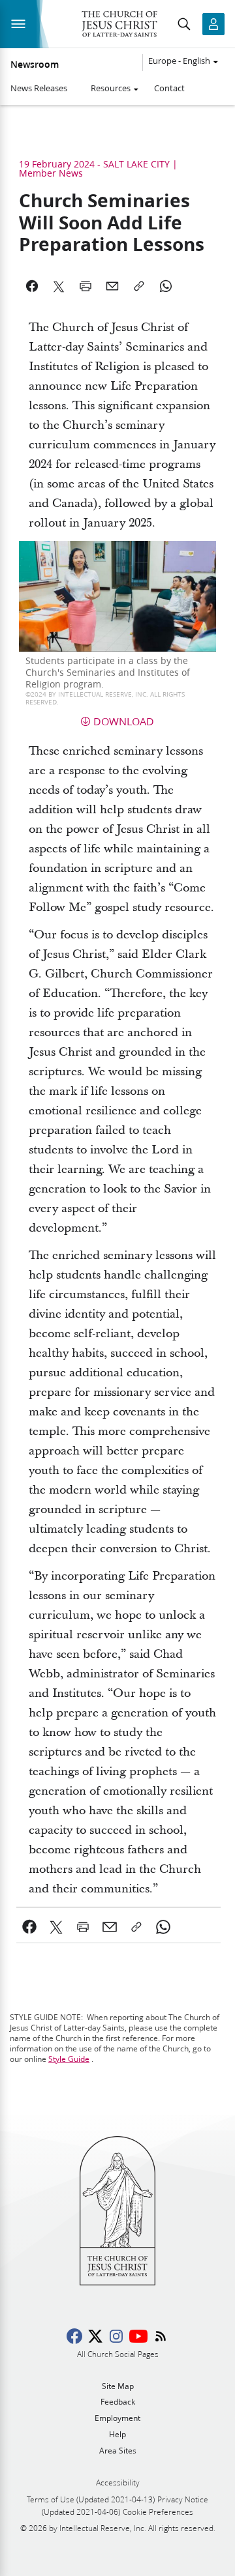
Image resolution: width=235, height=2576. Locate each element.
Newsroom (35, 65)
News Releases (39, 88)
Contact (169, 88)
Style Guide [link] (69, 2059)
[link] (30, 1927)
